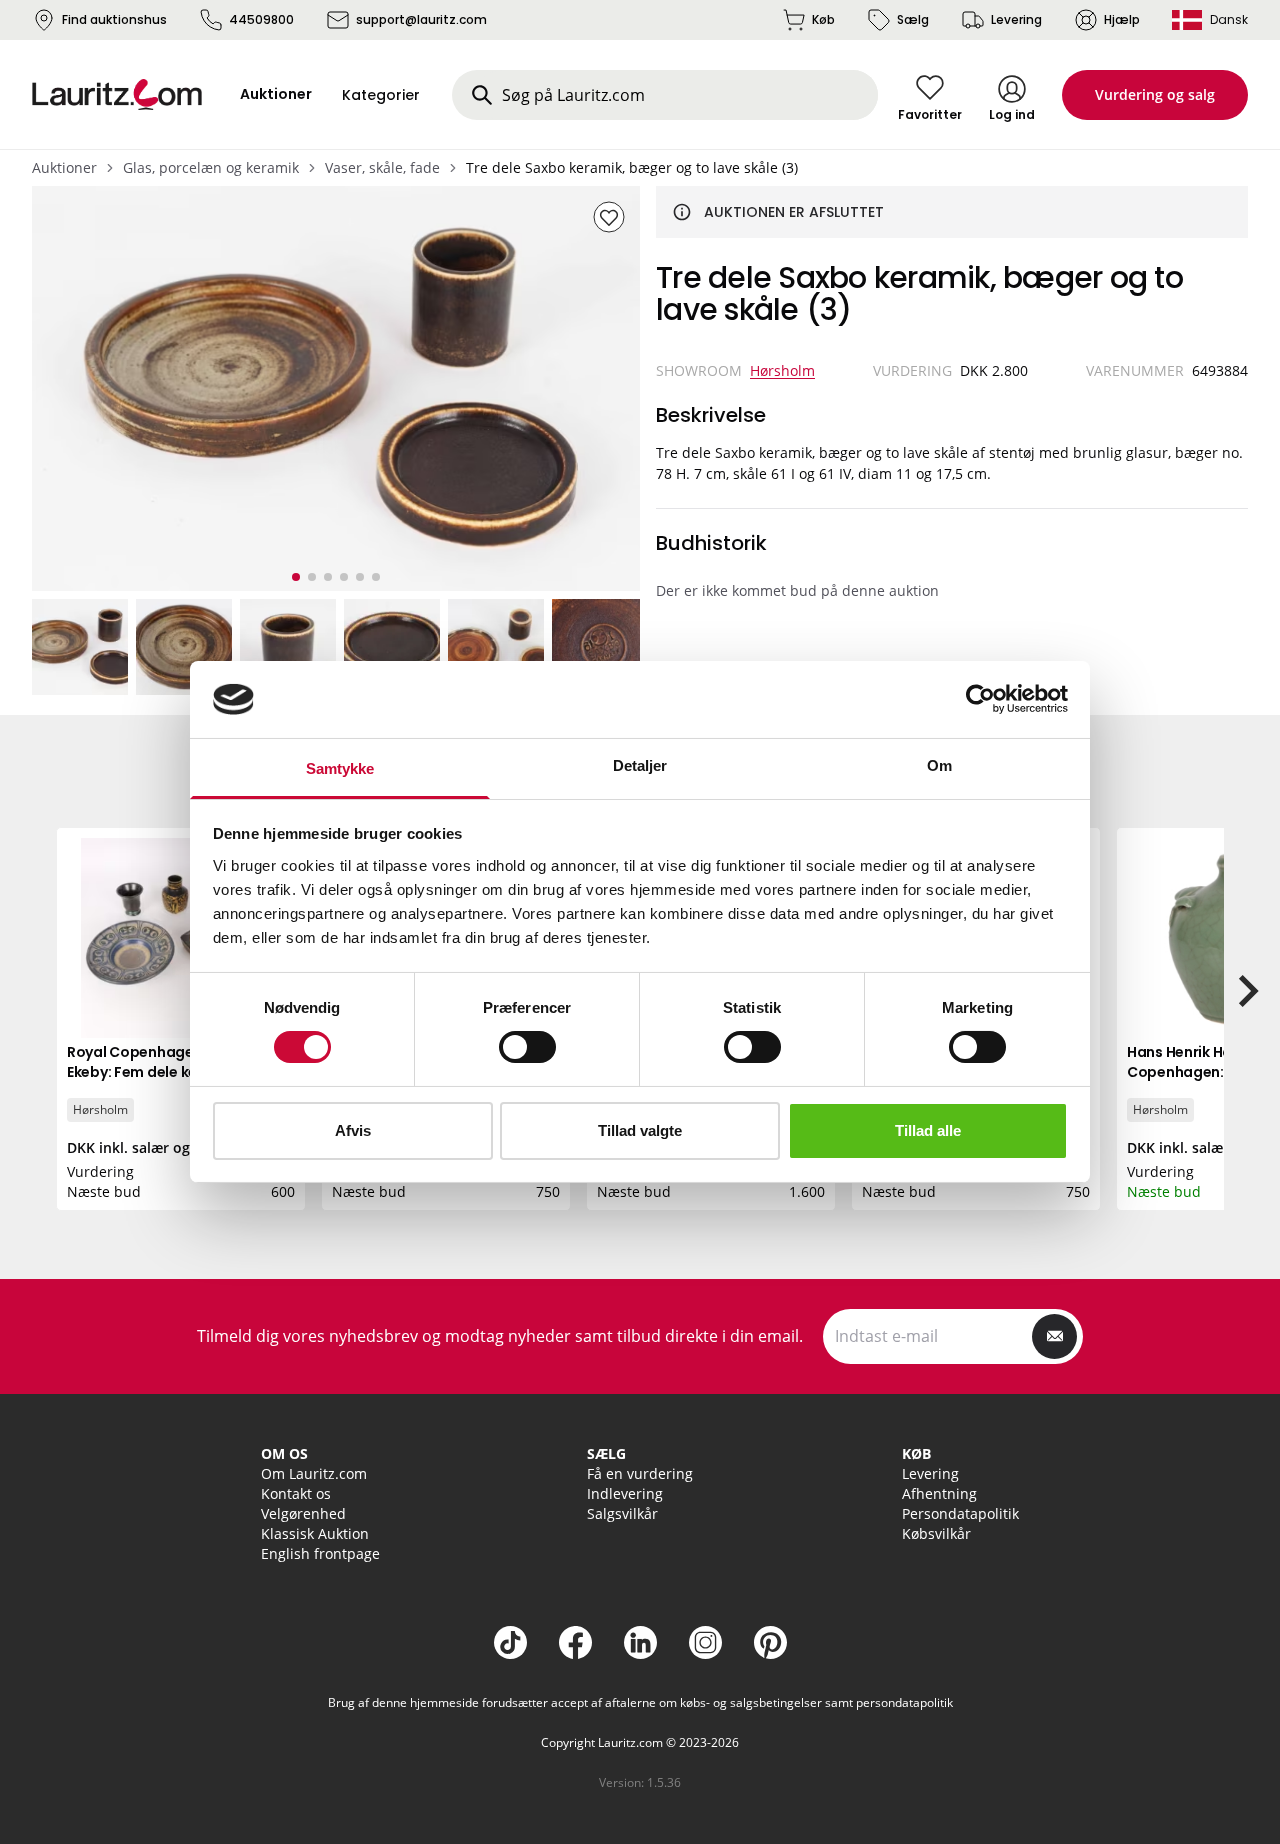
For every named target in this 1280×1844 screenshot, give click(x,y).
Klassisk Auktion (315, 1533)
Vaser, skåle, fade (382, 167)
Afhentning (939, 1493)
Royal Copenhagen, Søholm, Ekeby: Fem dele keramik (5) (167, 1062)
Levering (1016, 19)
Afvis (353, 1130)
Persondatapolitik (960, 1513)
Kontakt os (296, 1493)
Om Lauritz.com (314, 1473)
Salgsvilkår (622, 1513)
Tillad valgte (640, 1130)
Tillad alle (928, 1130)
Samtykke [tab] (340, 768)
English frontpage (320, 1553)
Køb (823, 19)
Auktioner (64, 167)
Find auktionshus (114, 19)
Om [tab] (939, 765)
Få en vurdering (640, 1473)
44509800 (261, 19)
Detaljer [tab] (640, 765)
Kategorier (381, 95)
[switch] (527, 1047)
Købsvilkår (936, 1533)
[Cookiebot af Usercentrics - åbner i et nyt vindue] (980, 699)
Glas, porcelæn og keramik (211, 167)
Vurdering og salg (1155, 94)
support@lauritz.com (421, 19)
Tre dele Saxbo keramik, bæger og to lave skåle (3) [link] (632, 167)
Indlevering (625, 1493)
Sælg (913, 19)
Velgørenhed (303, 1513)
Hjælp (1122, 19)
